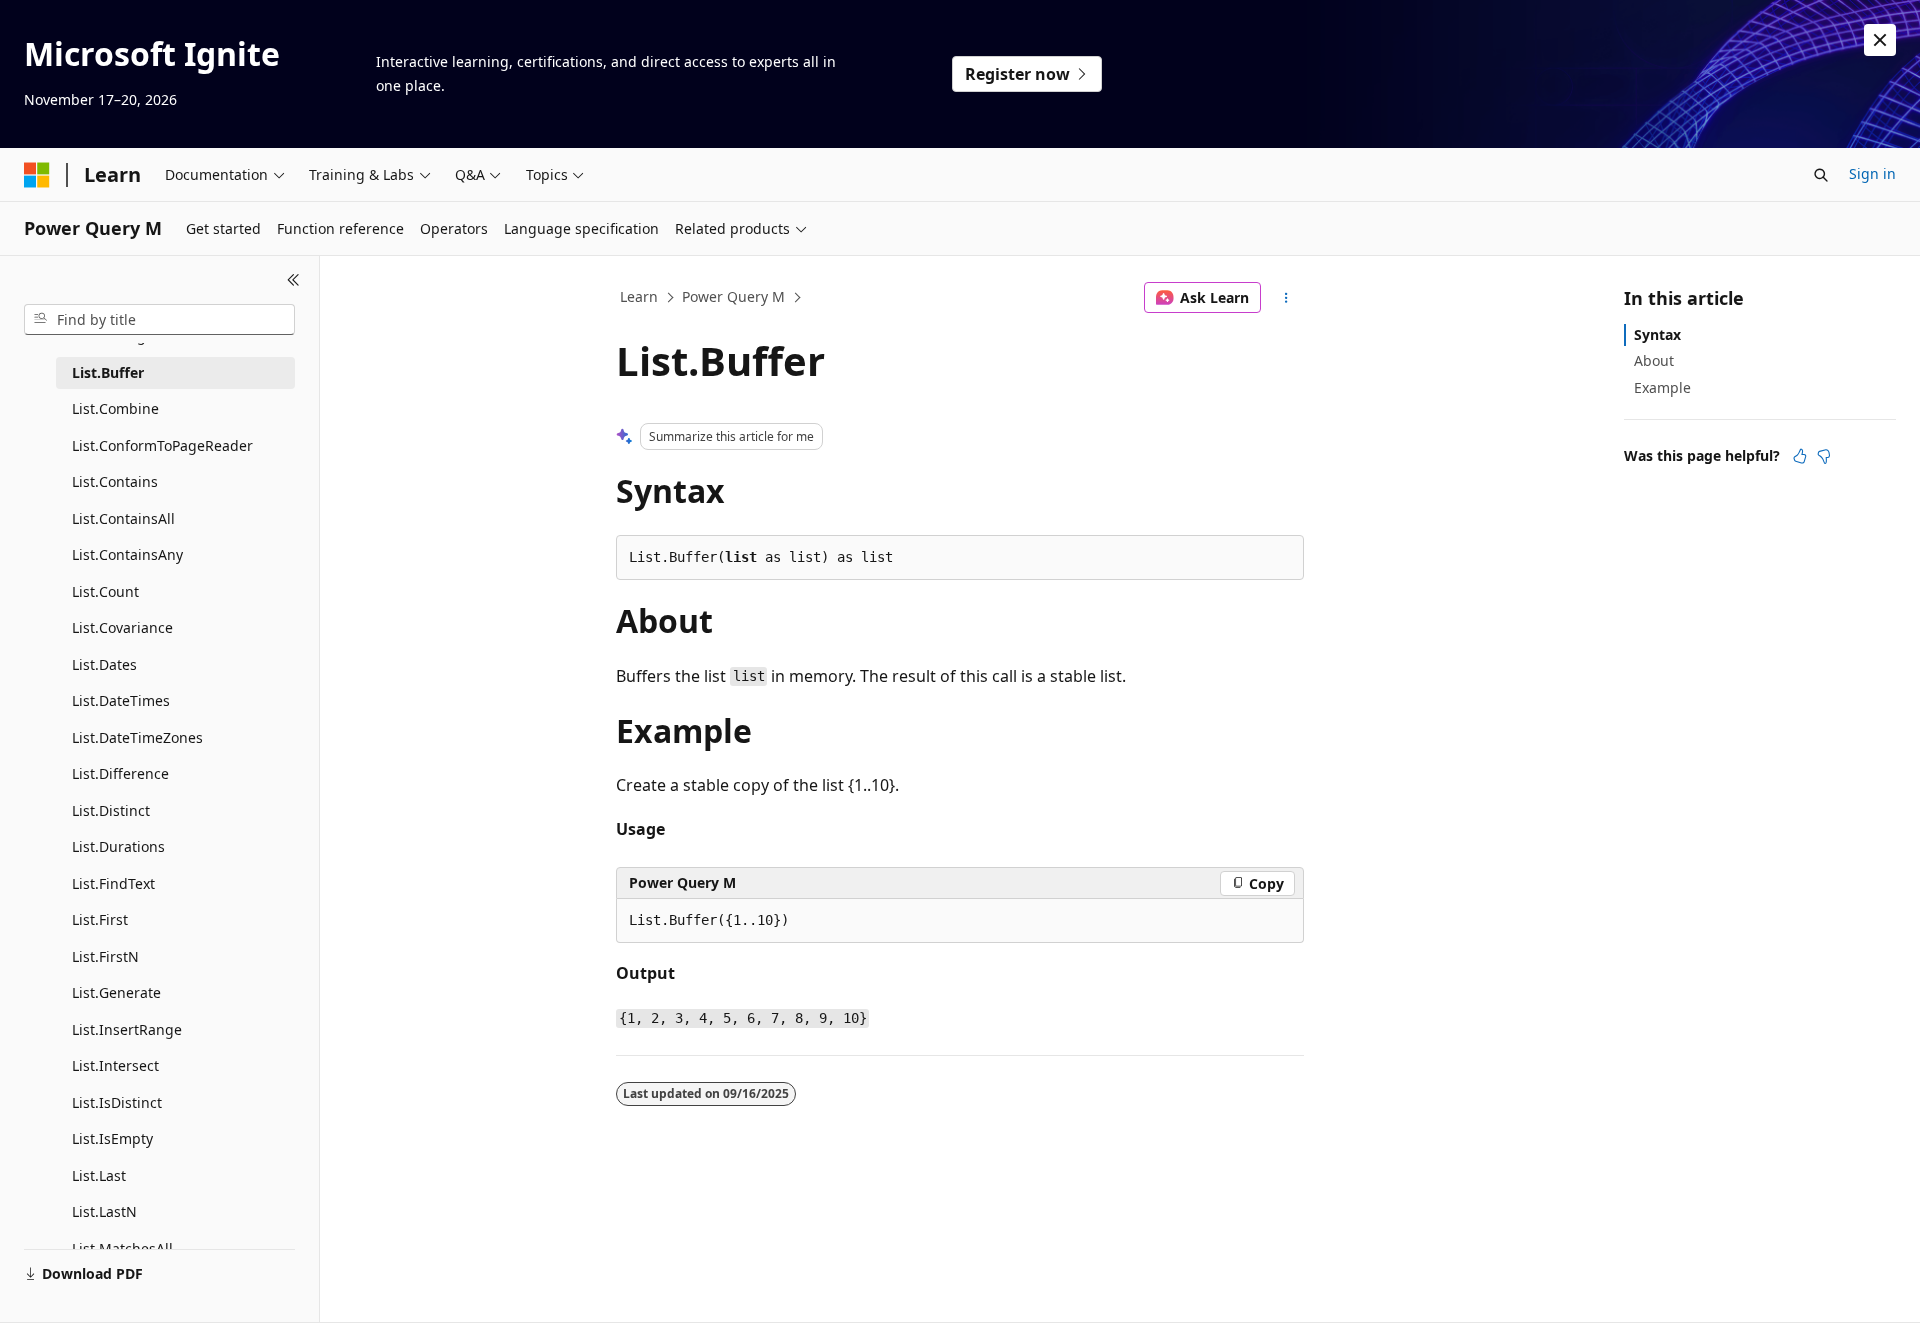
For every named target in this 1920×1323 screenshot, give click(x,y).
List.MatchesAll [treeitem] (122, 1248)
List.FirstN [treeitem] (105, 956)
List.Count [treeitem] (105, 591)
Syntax (1657, 334)
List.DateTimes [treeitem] (121, 700)
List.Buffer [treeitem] (108, 372)
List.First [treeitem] (100, 919)
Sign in (1872, 173)
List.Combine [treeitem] (115, 408)
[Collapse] (293, 280)
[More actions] (1286, 298)
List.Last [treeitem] (99, 1175)
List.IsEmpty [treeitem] (112, 1138)
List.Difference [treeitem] (120, 773)
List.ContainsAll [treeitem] (123, 518)
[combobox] (159, 320)
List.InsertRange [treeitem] (127, 1029)
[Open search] (1821, 175)
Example (1662, 387)
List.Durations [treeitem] (118, 846)
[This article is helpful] (1800, 456)
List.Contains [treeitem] (115, 481)
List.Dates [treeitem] (104, 664)
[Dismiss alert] (1880, 40)
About (1654, 360)
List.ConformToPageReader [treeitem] (162, 445)
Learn (639, 296)
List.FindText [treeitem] (113, 883)
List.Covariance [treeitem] (122, 627)
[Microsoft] (37, 175)
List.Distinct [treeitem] (111, 810)
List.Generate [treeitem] (116, 992)
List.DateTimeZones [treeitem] (137, 737)
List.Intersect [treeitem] (115, 1065)
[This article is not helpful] (1824, 456)
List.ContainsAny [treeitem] (127, 554)
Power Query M (733, 296)
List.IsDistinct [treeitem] (117, 1102)
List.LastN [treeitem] (104, 1211)
